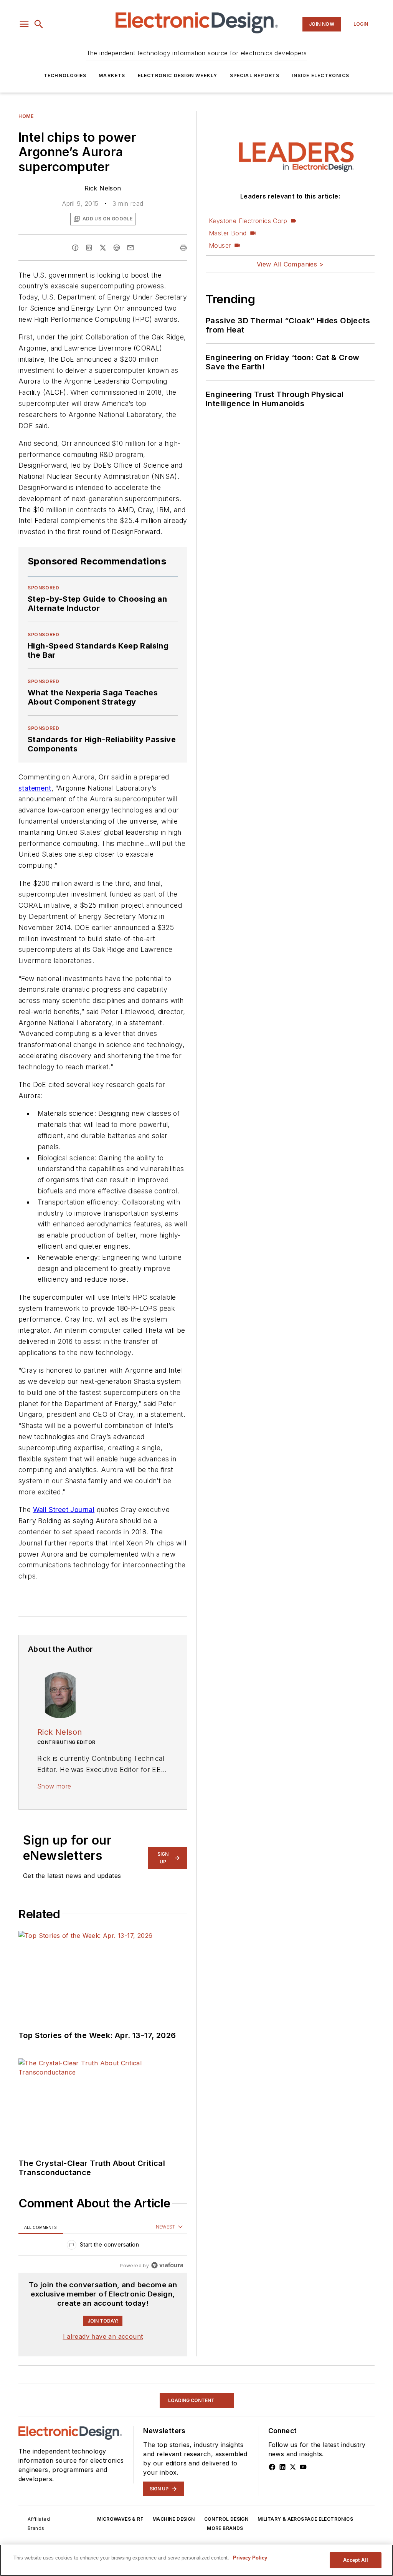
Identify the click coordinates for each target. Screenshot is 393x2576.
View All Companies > (290, 264)
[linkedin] (89, 248)
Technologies (65, 75)
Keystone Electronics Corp (248, 221)
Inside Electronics (321, 75)
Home (26, 116)
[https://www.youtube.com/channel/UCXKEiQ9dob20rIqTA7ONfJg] (303, 2467)
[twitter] (103, 248)
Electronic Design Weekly (178, 75)
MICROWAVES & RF (120, 2519)
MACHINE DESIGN (174, 2519)
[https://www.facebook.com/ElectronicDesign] (272, 2467)
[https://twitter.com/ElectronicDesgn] (293, 2467)
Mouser (220, 245)
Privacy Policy (250, 2558)
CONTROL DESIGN (226, 2519)
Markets (112, 75)
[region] (103, 2246)
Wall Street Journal (64, 1510)
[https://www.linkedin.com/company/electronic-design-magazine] (282, 2467)
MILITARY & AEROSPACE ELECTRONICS (305, 2519)
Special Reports (255, 75)
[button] (24, 24)
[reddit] (117, 248)
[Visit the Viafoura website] (167, 2265)
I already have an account (103, 2336)
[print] (183, 248)
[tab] (41, 2227)
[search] (39, 24)
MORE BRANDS (225, 2528)
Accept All (355, 2560)
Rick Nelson (103, 188)
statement (35, 788)
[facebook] (75, 248)
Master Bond (228, 233)
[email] (130, 248)
